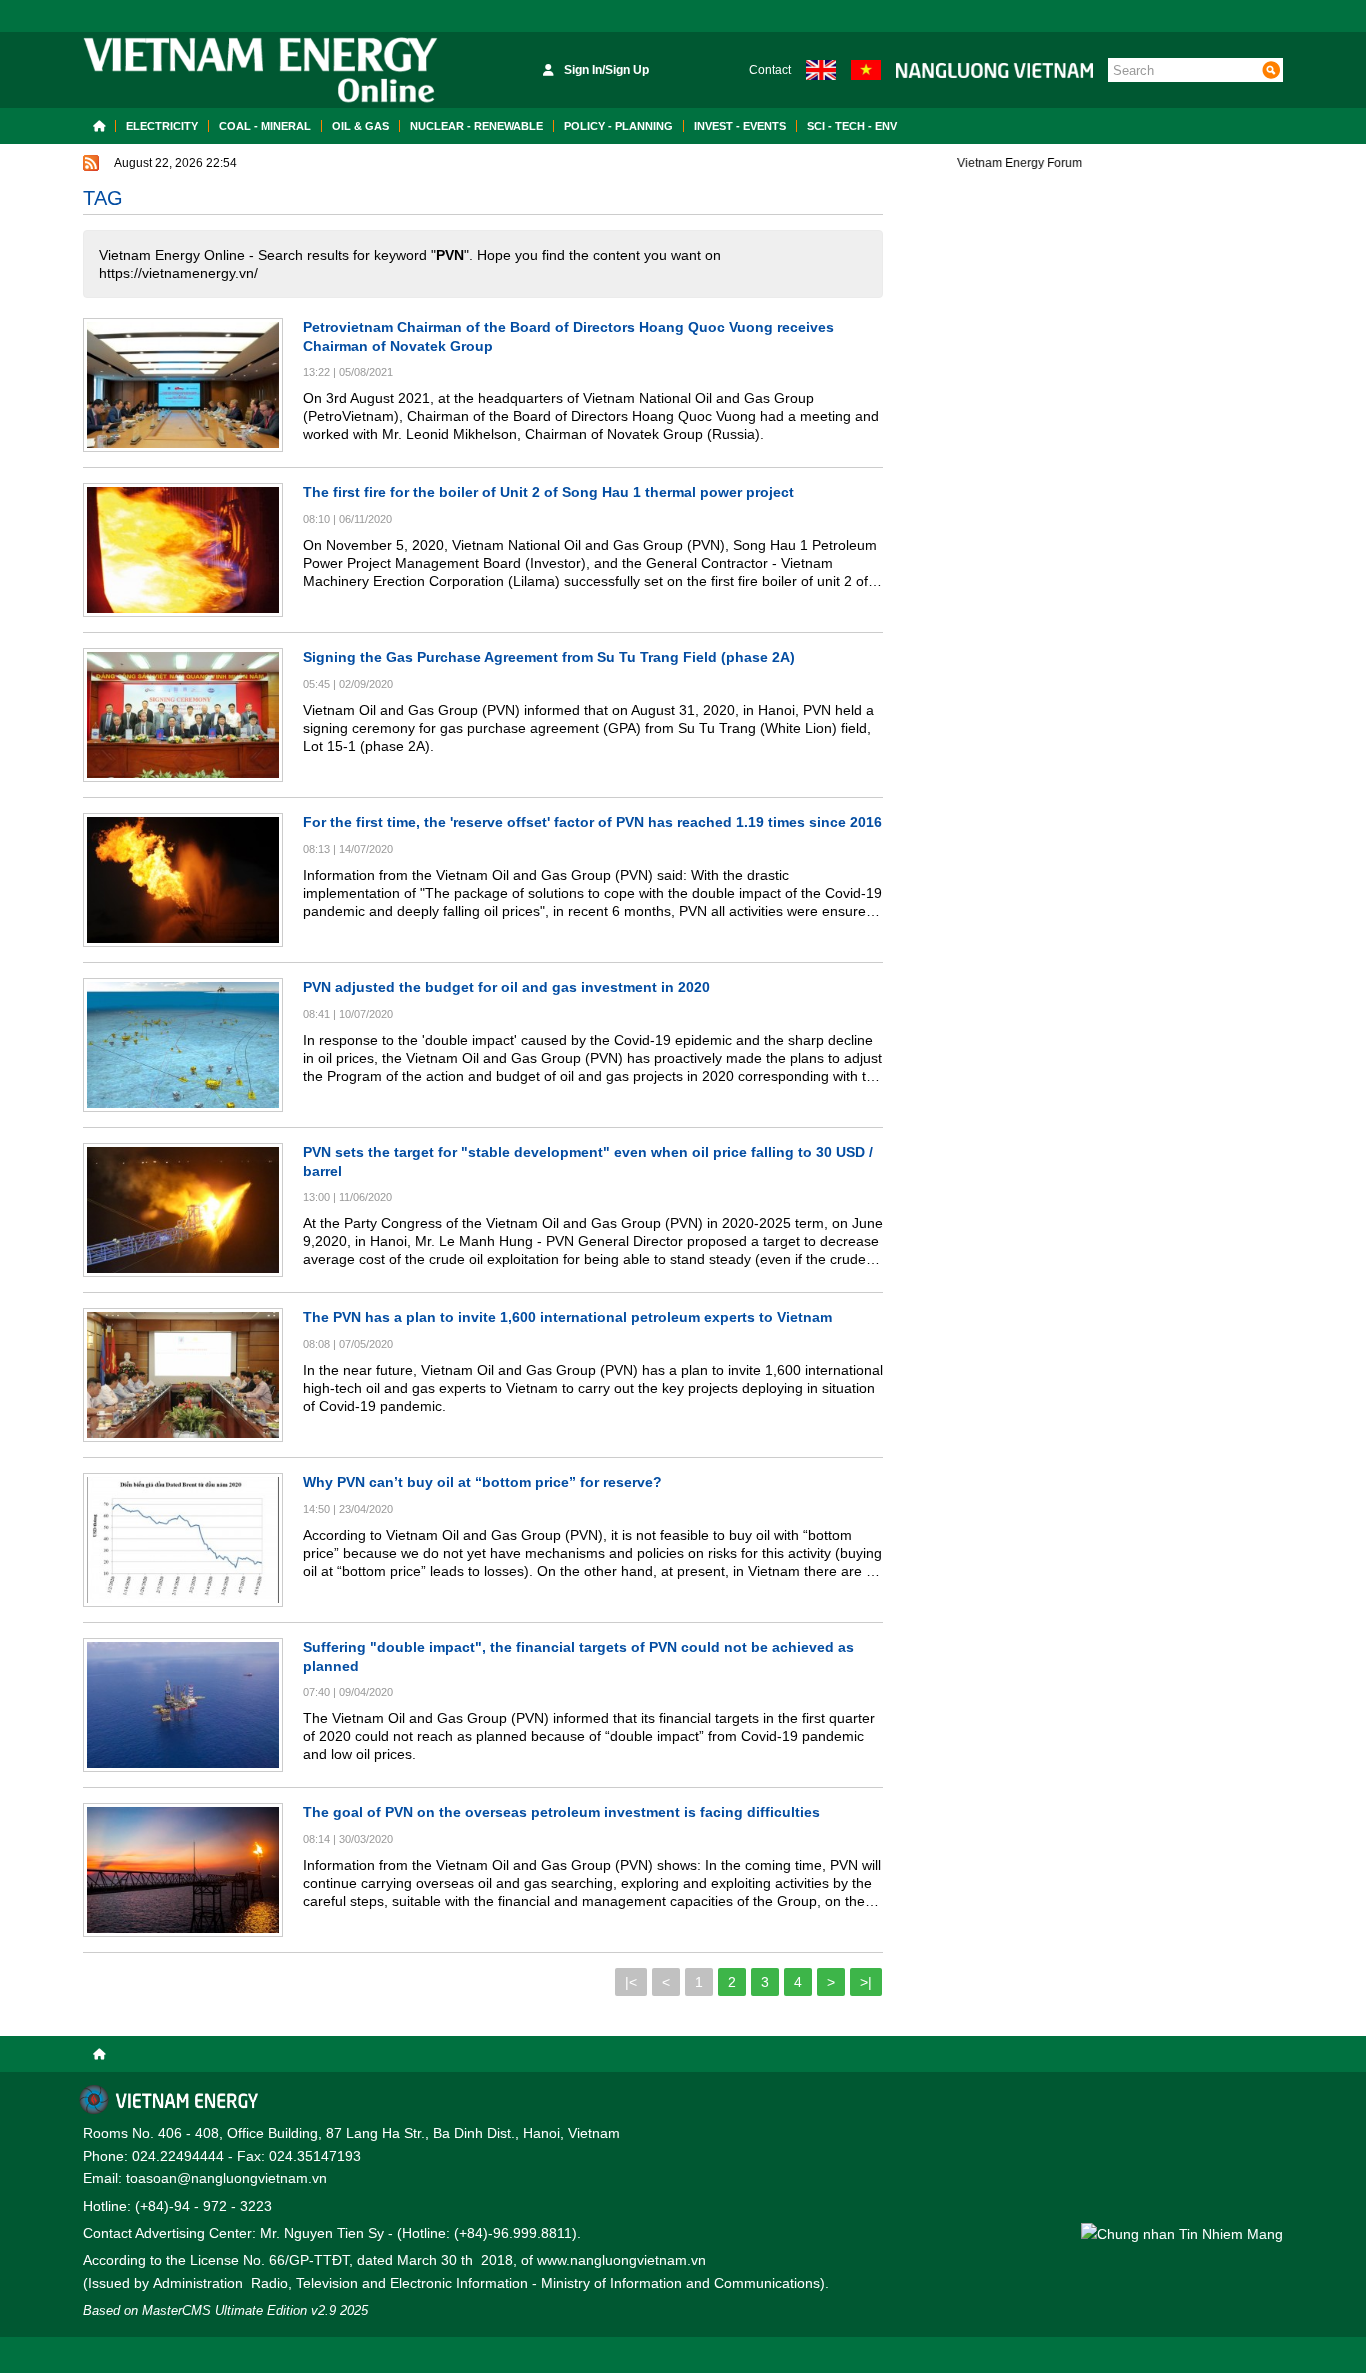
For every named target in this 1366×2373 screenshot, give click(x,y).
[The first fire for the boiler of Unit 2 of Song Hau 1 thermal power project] (183, 550)
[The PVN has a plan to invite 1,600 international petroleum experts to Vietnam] (183, 1375)
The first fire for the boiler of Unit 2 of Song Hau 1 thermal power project (548, 492)
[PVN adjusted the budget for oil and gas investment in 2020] (183, 1045)
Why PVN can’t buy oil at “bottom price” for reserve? (482, 1482)
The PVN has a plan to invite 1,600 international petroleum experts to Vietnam (567, 1317)
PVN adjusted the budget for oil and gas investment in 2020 (506, 987)
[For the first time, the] (183, 880)
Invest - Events (740, 126)
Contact (770, 70)
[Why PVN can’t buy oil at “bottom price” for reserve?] (183, 1540)
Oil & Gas (360, 126)
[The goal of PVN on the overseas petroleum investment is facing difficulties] (183, 1870)
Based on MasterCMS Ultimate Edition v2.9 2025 (225, 2310)
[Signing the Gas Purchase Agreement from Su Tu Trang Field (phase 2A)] (183, 715)
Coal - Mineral (265, 126)
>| (866, 1982)
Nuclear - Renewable (476, 126)
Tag (103, 198)
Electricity (162, 126)
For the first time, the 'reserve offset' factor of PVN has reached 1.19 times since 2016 (592, 822)
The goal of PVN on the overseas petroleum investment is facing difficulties (561, 1812)
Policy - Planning (618, 126)
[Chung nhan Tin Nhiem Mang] (1182, 2233)
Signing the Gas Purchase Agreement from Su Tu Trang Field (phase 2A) (549, 657)
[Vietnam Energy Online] (260, 70)
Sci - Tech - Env (852, 126)
